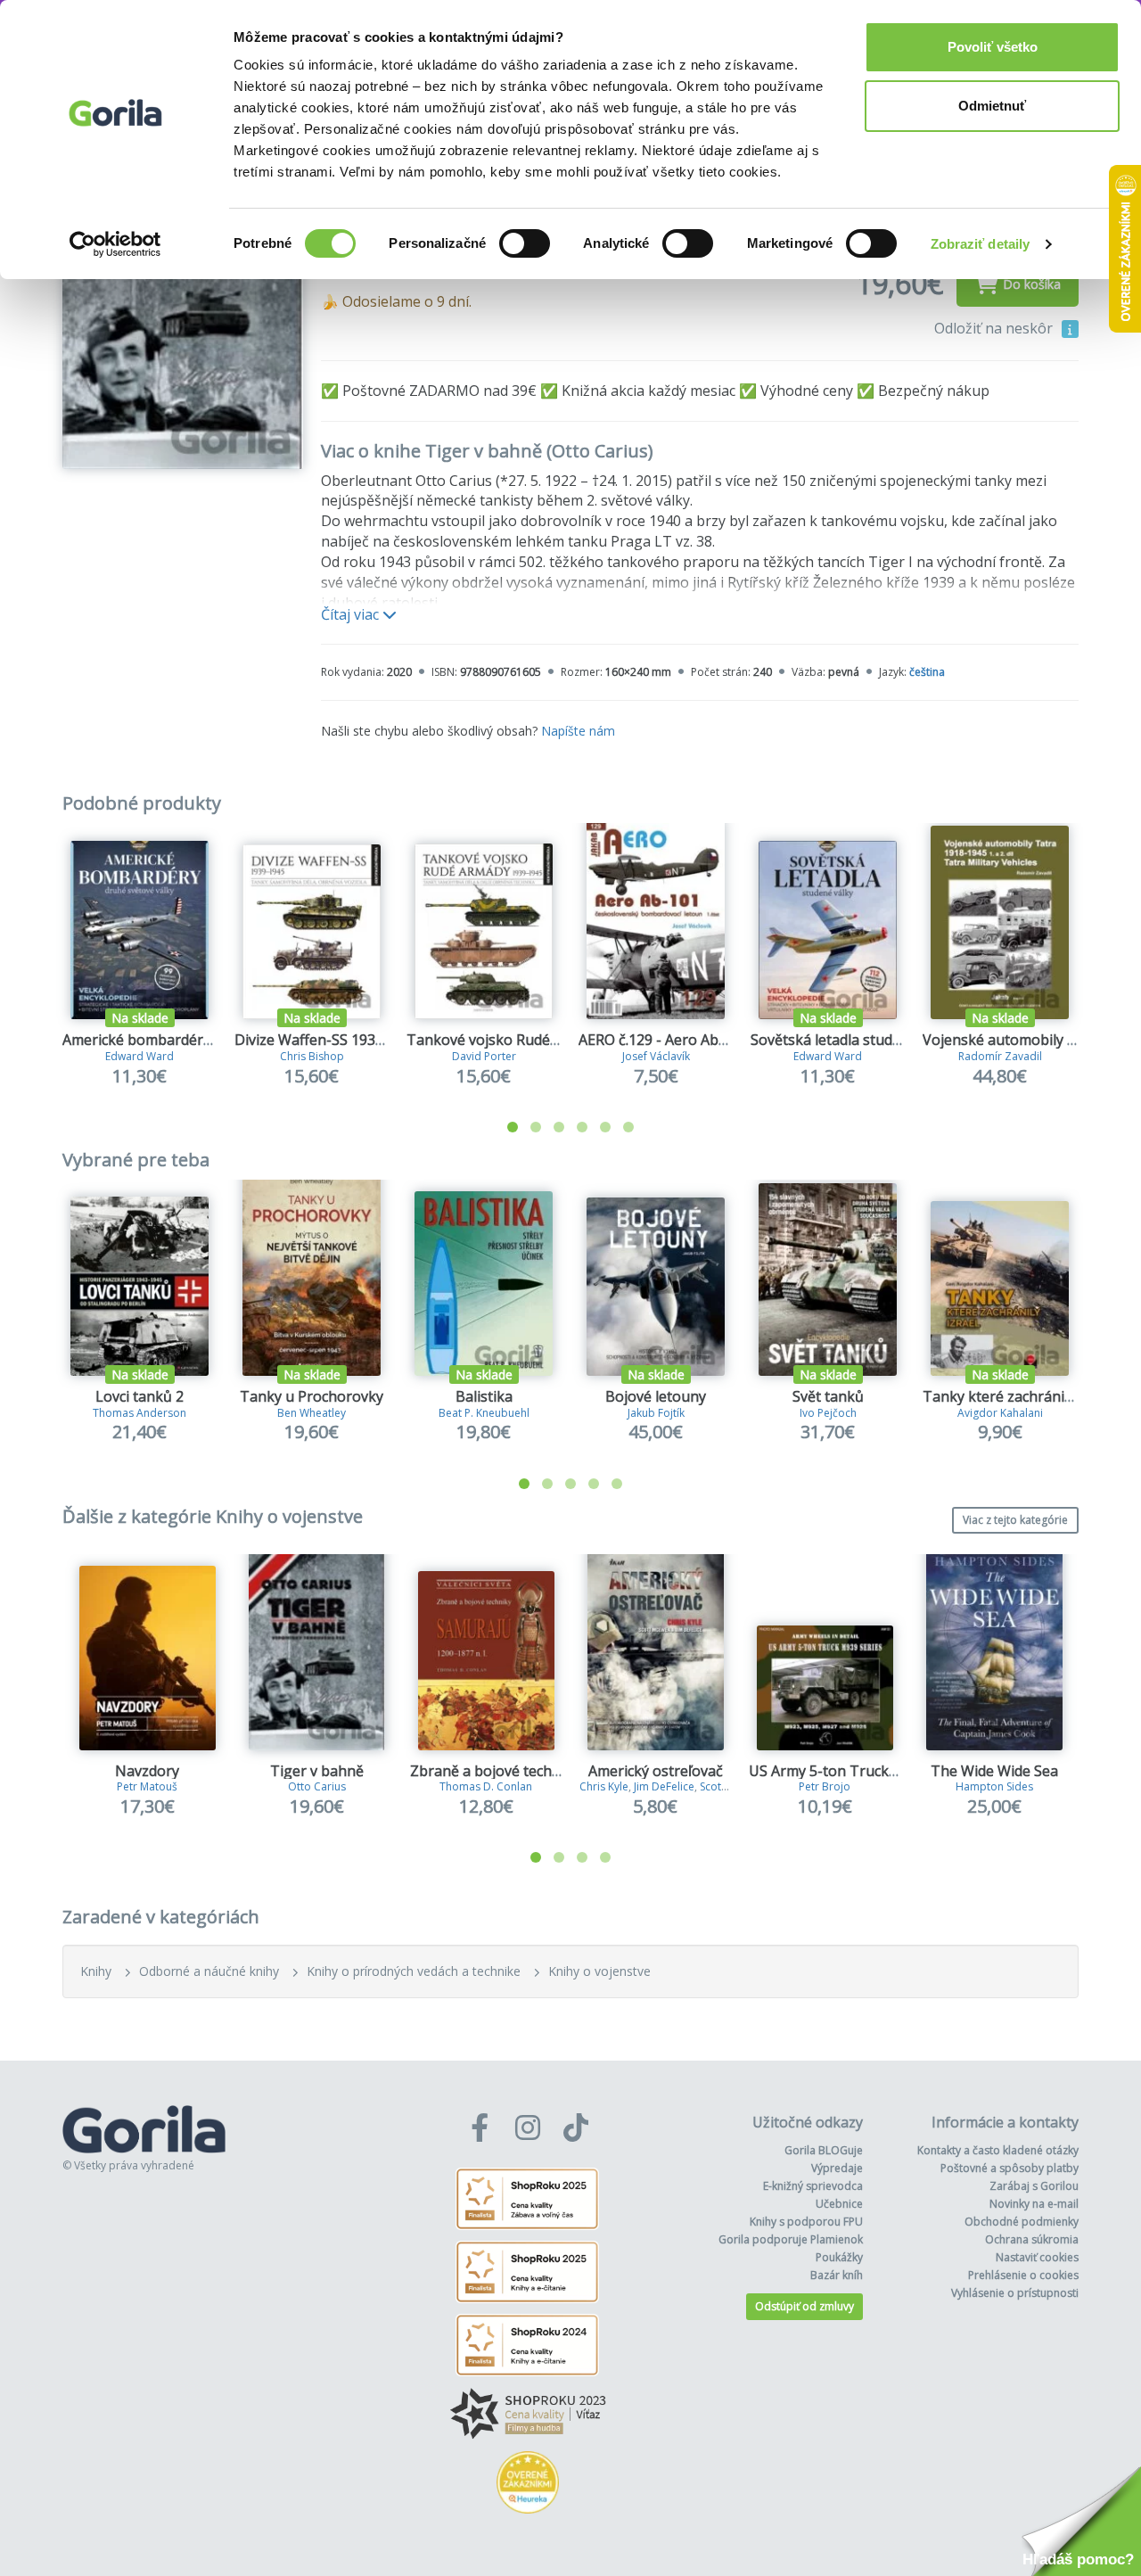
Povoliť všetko (993, 47)
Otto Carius (317, 1786)
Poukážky (839, 2257)
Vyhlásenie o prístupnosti (1015, 2293)
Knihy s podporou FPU (806, 2222)
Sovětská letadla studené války (853, 1040)
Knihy (96, 1971)
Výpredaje (837, 2168)
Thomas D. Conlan (486, 1786)
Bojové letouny (656, 1396)
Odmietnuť (992, 106)
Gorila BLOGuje (824, 2150)
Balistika (484, 1396)
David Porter (484, 1056)
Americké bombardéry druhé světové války (205, 1040)
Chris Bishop (312, 1056)
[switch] (525, 243)
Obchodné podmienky (1022, 2222)
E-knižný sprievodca (813, 2186)
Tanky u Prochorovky (312, 1396)
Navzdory (147, 1771)
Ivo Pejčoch (828, 1413)
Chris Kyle (604, 1786)
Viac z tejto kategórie (1015, 1520)
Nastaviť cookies (1037, 2257)
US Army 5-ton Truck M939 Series (862, 1771)
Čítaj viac (352, 614)
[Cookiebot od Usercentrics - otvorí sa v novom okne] (115, 244)
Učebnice (839, 2204)
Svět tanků (828, 1396)
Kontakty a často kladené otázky (998, 2150)
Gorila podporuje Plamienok (791, 2239)
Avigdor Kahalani (1000, 1413)
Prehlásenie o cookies (1023, 2275)
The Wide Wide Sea (994, 1771)
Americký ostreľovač (656, 1771)
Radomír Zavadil (1000, 1056)
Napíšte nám (578, 731)
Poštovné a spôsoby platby (1010, 2168)
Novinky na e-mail (1034, 2204)
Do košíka (1032, 284)
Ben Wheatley (312, 1413)
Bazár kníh (837, 2275)
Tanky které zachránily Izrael (1019, 1396)
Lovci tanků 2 (140, 1396)
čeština (927, 672)
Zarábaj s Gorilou (1034, 2186)
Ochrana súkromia (1032, 2239)
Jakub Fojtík (656, 1413)
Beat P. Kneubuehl (484, 1413)
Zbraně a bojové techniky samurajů (528, 1771)
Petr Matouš (147, 1786)
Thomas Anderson (140, 1413)
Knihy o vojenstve (599, 1971)
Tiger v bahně (317, 1771)
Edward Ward (140, 1056)
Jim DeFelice (664, 1786)
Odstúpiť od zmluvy (804, 2306)
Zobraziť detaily (981, 244)
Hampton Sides (994, 1786)
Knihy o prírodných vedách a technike (414, 1971)
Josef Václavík (656, 1056)
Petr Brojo (825, 1786)
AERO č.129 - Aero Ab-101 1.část (684, 1040)
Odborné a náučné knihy (209, 1971)
